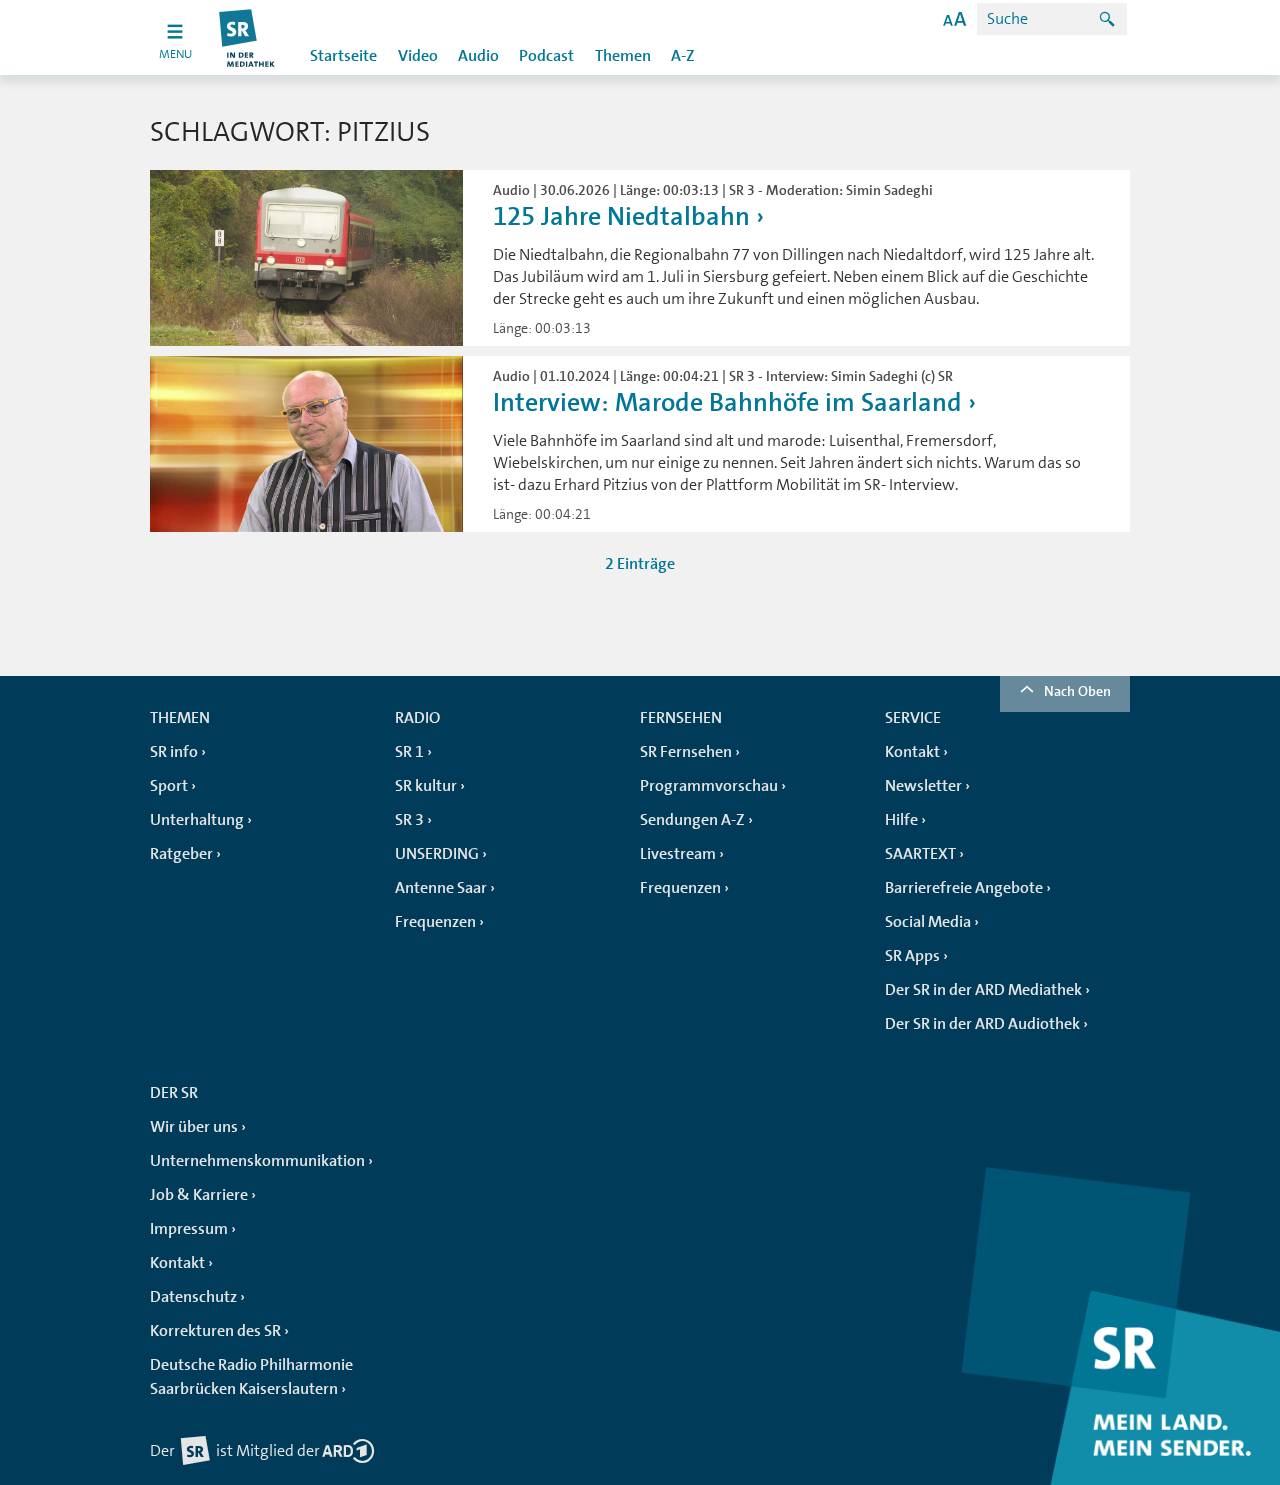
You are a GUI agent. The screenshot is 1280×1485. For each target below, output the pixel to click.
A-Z (683, 56)
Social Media (928, 922)
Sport (169, 786)
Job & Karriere (199, 1195)
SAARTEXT (920, 854)
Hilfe (901, 820)
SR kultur (426, 786)
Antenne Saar (441, 888)
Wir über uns (194, 1127)
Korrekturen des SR (215, 1331)
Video (418, 56)
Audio (478, 56)
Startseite (343, 56)
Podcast (546, 56)
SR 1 (409, 752)
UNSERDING (437, 854)
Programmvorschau (709, 786)
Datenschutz (193, 1297)
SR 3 (409, 820)
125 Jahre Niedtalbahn (621, 216)
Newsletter (923, 786)
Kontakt (912, 752)
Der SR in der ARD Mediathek (983, 990)
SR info (174, 752)
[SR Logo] (247, 37)
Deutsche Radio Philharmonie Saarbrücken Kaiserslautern (251, 1377)
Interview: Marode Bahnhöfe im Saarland (730, 402)
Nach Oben (1077, 691)
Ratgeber (181, 854)
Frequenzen (435, 922)
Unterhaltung (197, 820)
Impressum (189, 1229)
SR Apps (912, 956)
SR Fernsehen (686, 752)
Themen (623, 56)
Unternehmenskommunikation (257, 1161)
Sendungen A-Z (692, 820)
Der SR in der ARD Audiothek (982, 1024)
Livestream (678, 854)
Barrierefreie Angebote (964, 888)
